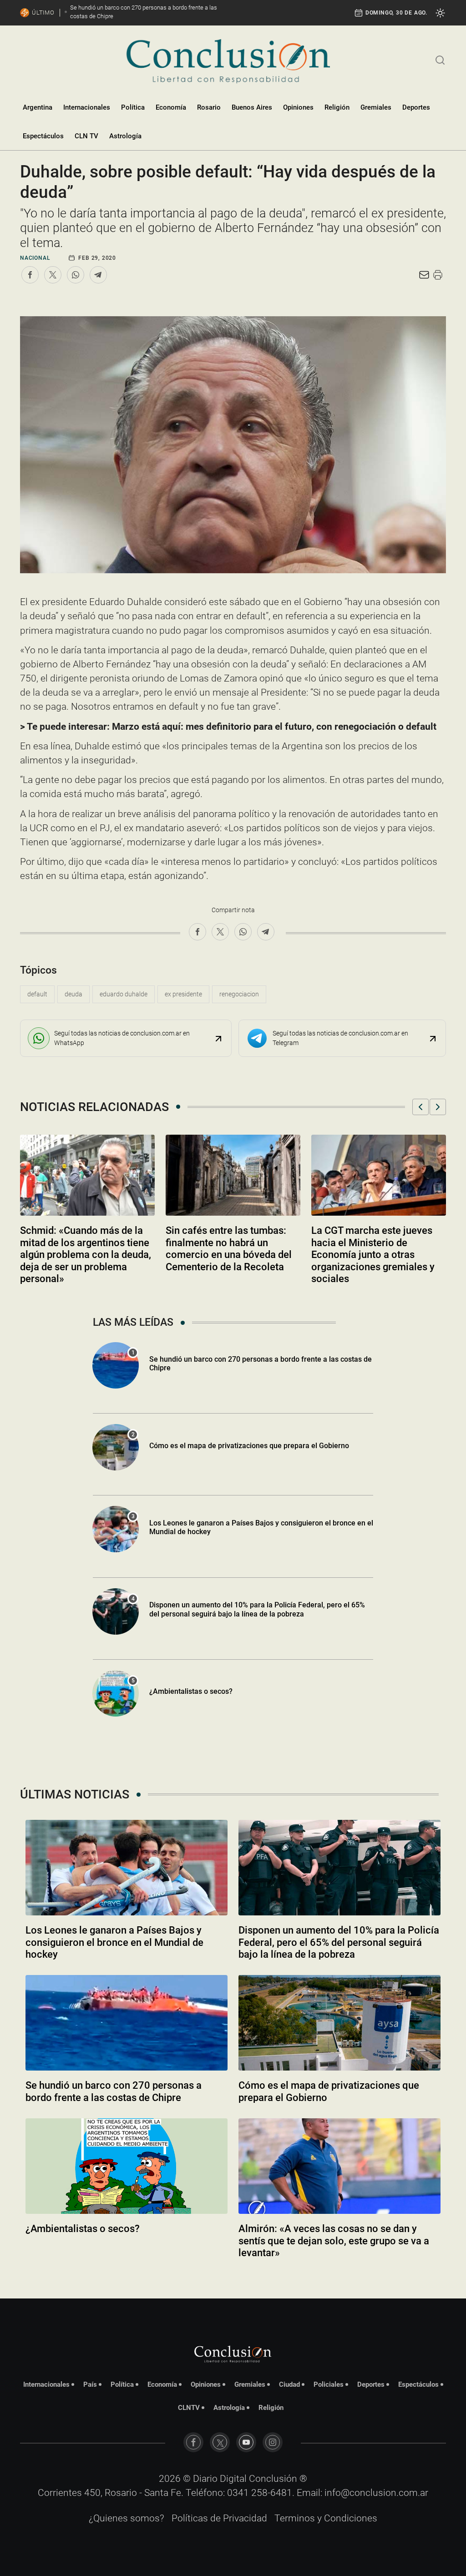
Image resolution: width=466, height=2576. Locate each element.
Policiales (329, 2384)
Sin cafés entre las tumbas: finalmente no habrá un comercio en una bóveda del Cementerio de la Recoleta (229, 1248)
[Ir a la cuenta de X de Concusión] (220, 2442)
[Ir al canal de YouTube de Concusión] (246, 2442)
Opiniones (298, 107)
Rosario (209, 107)
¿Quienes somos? (127, 2518)
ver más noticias (233, 2277)
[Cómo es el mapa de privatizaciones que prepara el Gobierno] (339, 2023)
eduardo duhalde (124, 994)
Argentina (38, 107)
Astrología (125, 136)
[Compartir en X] (53, 275)
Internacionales (87, 107)
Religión (337, 107)
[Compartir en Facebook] (30, 275)
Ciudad (289, 2384)
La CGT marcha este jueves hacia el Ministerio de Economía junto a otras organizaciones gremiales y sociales (373, 1255)
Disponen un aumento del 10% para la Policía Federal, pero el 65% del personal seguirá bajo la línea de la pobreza (257, 1609)
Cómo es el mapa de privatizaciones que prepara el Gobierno (249, 1446)
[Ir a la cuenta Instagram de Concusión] (273, 2442)
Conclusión (273, 2479)
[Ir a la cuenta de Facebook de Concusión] (193, 2442)
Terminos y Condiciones (326, 2518)
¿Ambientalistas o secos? (191, 1691)
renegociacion (239, 994)
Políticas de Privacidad (219, 2518)
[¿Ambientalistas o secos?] (127, 2166)
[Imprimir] (438, 275)
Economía (171, 107)
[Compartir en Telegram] (98, 275)
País (90, 2384)
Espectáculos (43, 136)
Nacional (35, 258)
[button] (420, 1107)
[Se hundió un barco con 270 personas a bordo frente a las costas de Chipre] (127, 2023)
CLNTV (189, 2408)
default (37, 994)
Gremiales (376, 107)
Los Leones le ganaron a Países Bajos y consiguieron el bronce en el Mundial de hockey (114, 1942)
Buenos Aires (252, 107)
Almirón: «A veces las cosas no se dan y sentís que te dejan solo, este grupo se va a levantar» (334, 2241)
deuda (73, 994)
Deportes (416, 107)
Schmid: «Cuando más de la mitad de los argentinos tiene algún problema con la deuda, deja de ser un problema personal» (86, 1255)
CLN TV (86, 136)
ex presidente (183, 994)
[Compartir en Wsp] (76, 275)
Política (133, 107)
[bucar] (440, 59)
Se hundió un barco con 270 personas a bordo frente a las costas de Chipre (261, 1364)
